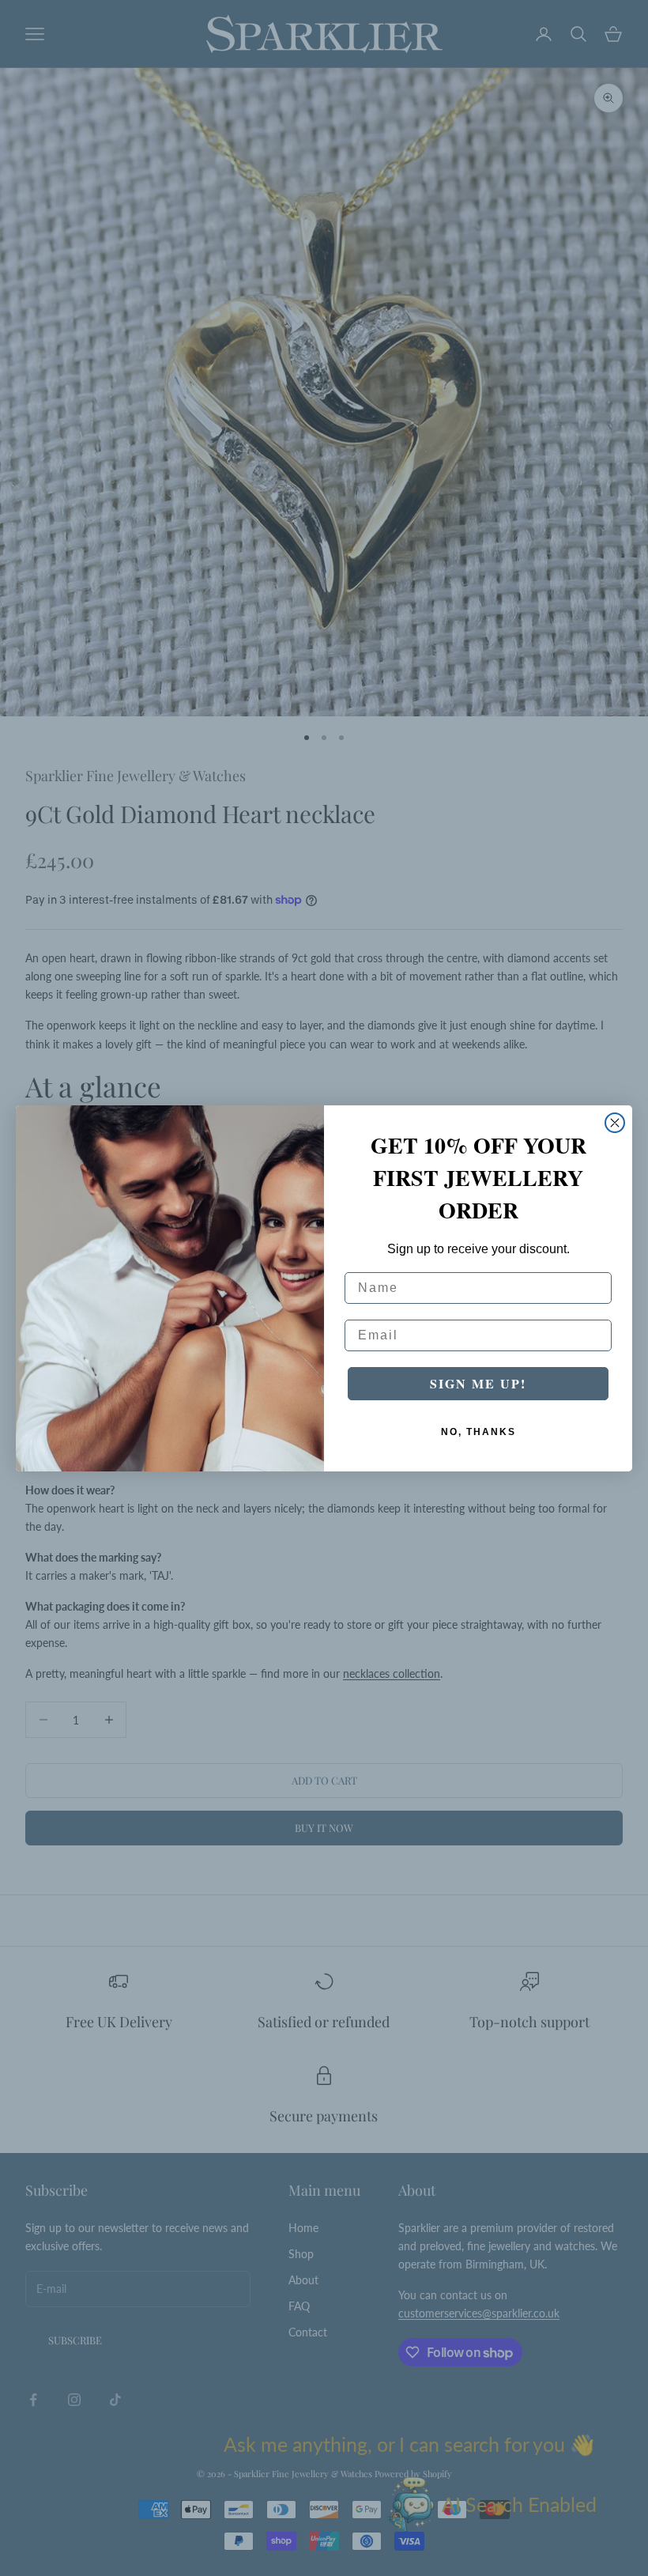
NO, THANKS (478, 1432)
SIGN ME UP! (478, 1383)
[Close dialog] (615, 1123)
